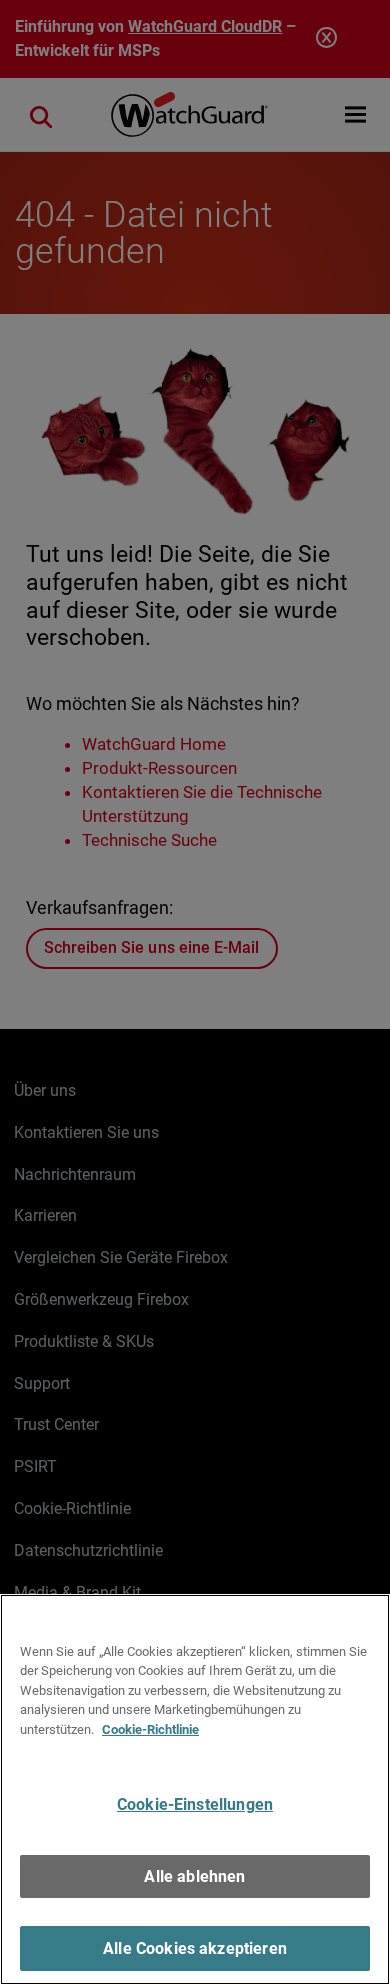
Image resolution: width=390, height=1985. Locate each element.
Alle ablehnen (194, 1876)
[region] (195, 1789)
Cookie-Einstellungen (195, 1804)
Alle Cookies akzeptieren (195, 1948)
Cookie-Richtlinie (150, 1729)
